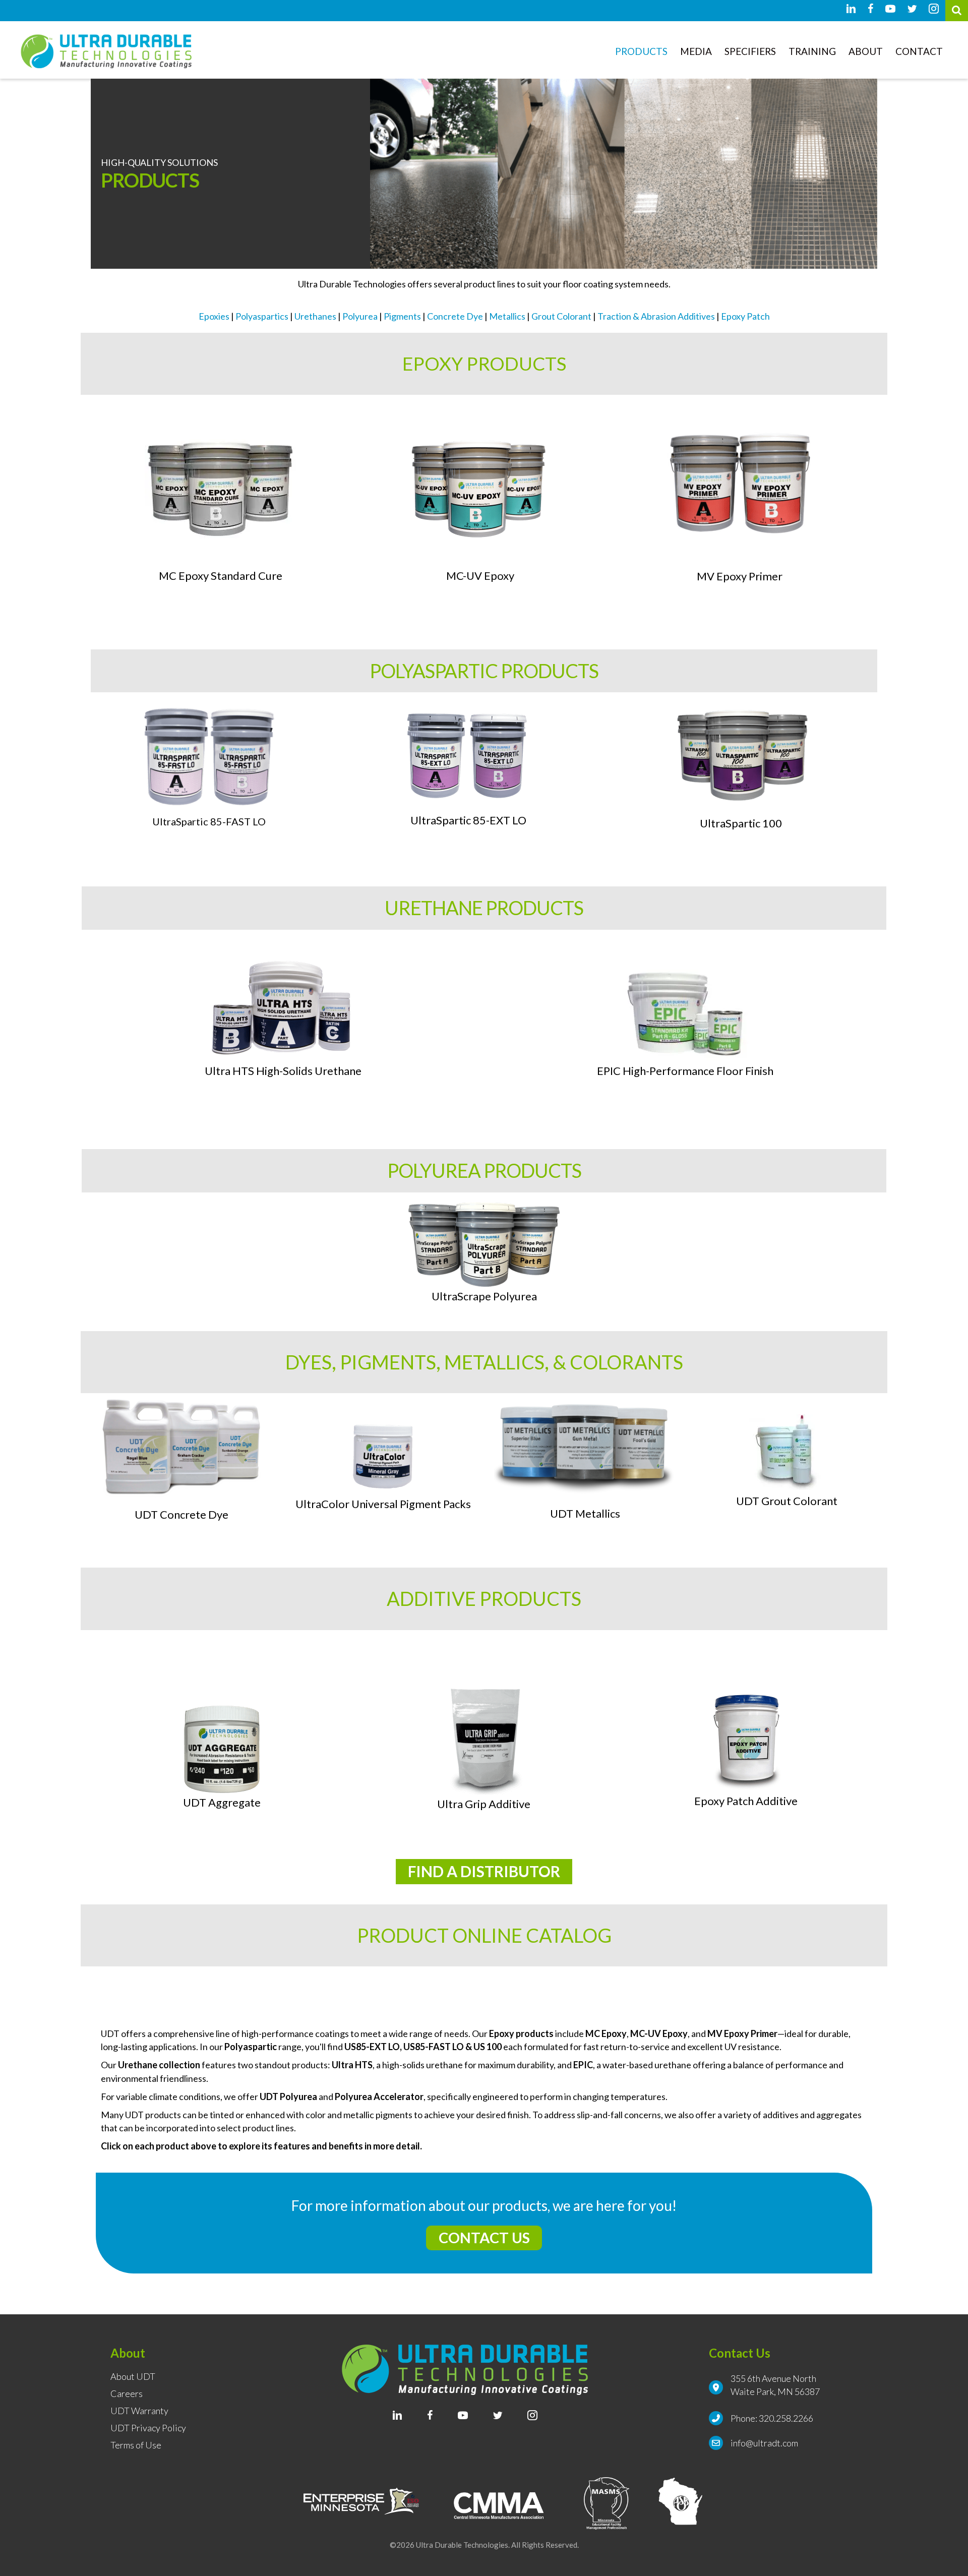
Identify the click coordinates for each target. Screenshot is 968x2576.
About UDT (133, 2377)
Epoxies (214, 316)
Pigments (402, 316)
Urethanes (315, 316)
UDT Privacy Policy (148, 2428)
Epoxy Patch (745, 316)
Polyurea (360, 316)
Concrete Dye (455, 316)
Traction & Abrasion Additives (656, 316)
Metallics (507, 316)
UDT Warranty (139, 2411)
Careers (127, 2394)
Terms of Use (136, 2445)
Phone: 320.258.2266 (772, 2418)
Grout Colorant (561, 316)
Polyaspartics (262, 316)
